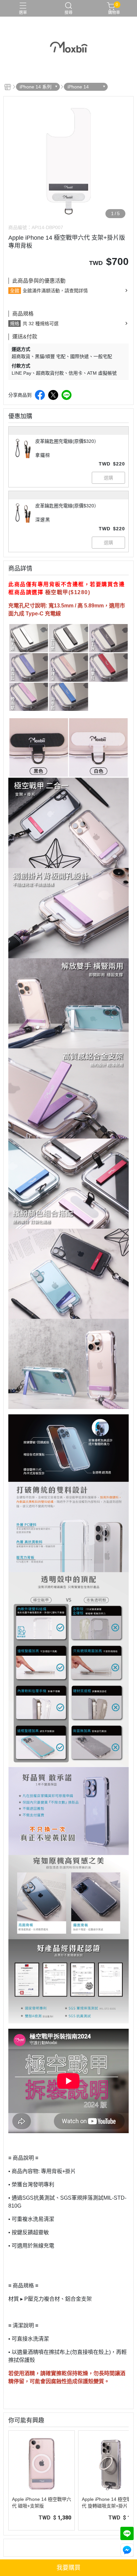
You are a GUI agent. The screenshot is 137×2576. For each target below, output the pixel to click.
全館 (15, 291)
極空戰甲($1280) (68, 592)
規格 (15, 323)
